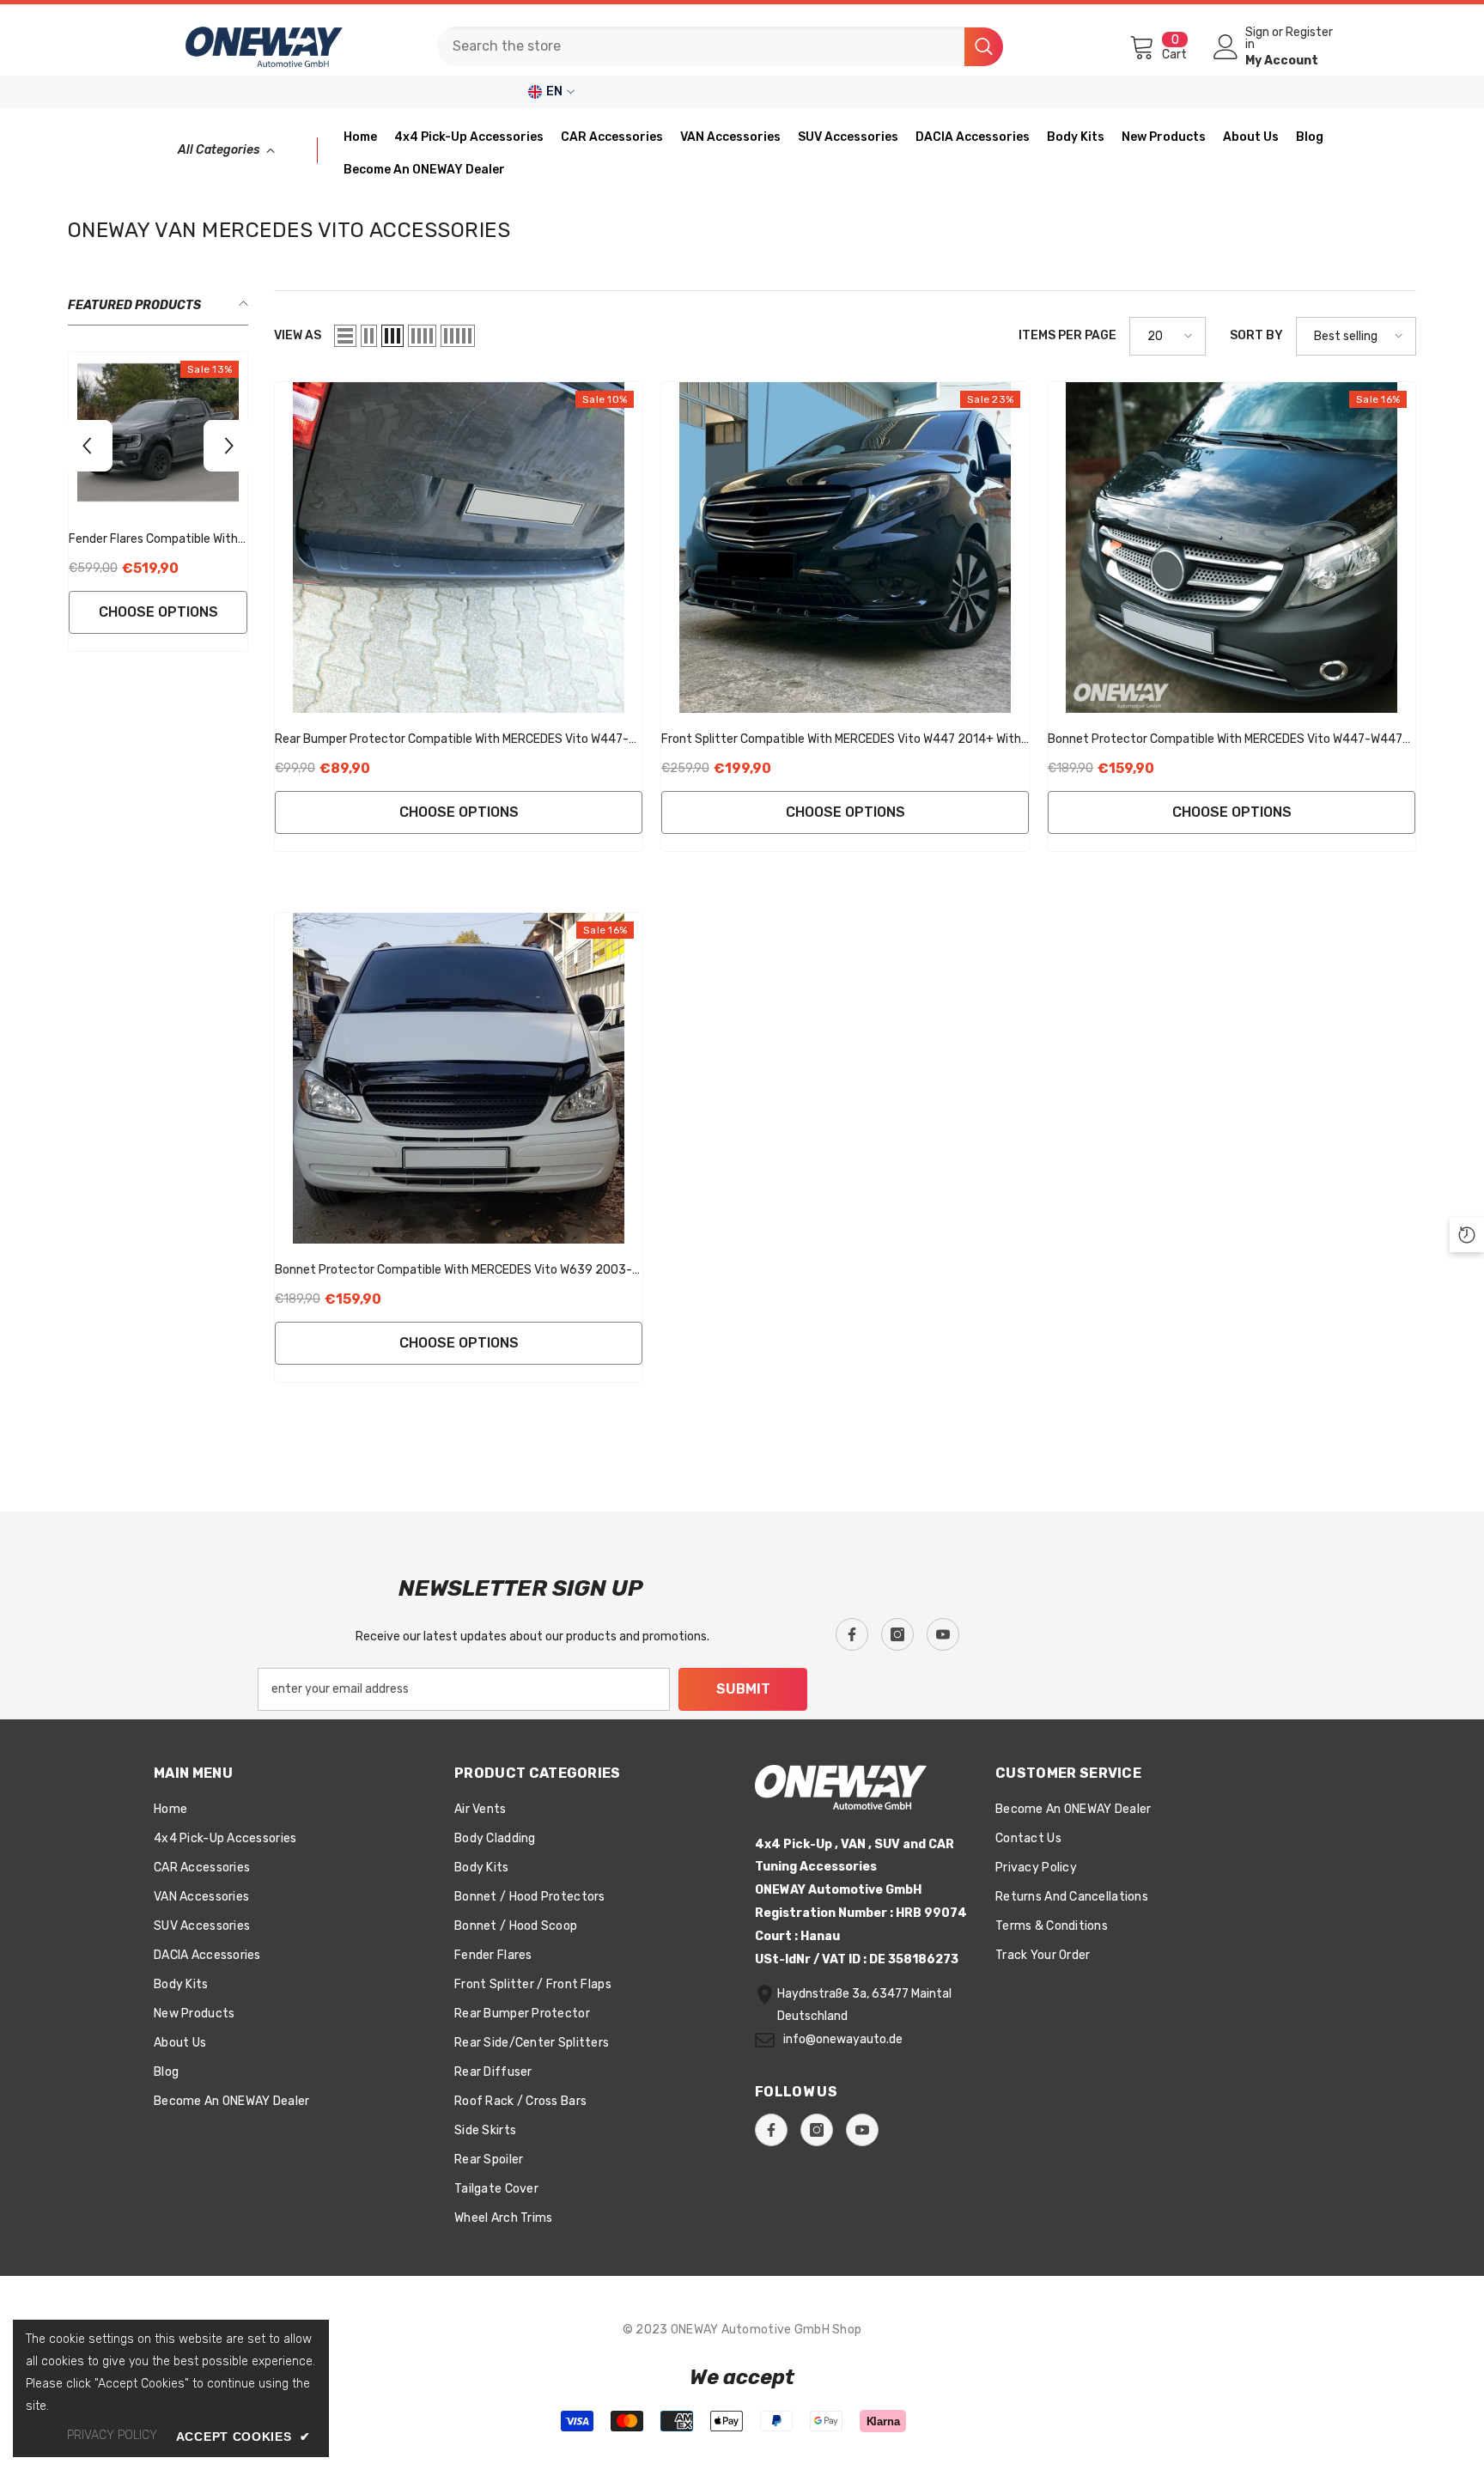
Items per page (1067, 335)
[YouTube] (943, 1634)
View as (298, 335)
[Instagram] (897, 1634)
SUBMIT (743, 1689)
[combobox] (701, 46)
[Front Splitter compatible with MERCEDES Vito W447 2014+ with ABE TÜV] (845, 548)
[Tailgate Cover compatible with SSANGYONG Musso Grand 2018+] (158, 432)
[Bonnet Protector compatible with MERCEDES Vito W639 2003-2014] (459, 1078)
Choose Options (158, 612)
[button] (345, 336)
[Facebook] (852, 1634)
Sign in (1257, 39)
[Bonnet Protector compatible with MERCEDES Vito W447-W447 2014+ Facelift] (1232, 548)
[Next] (229, 446)
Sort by (1256, 335)
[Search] (720, 46)
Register (1309, 33)
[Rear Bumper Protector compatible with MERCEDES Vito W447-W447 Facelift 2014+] (459, 548)
